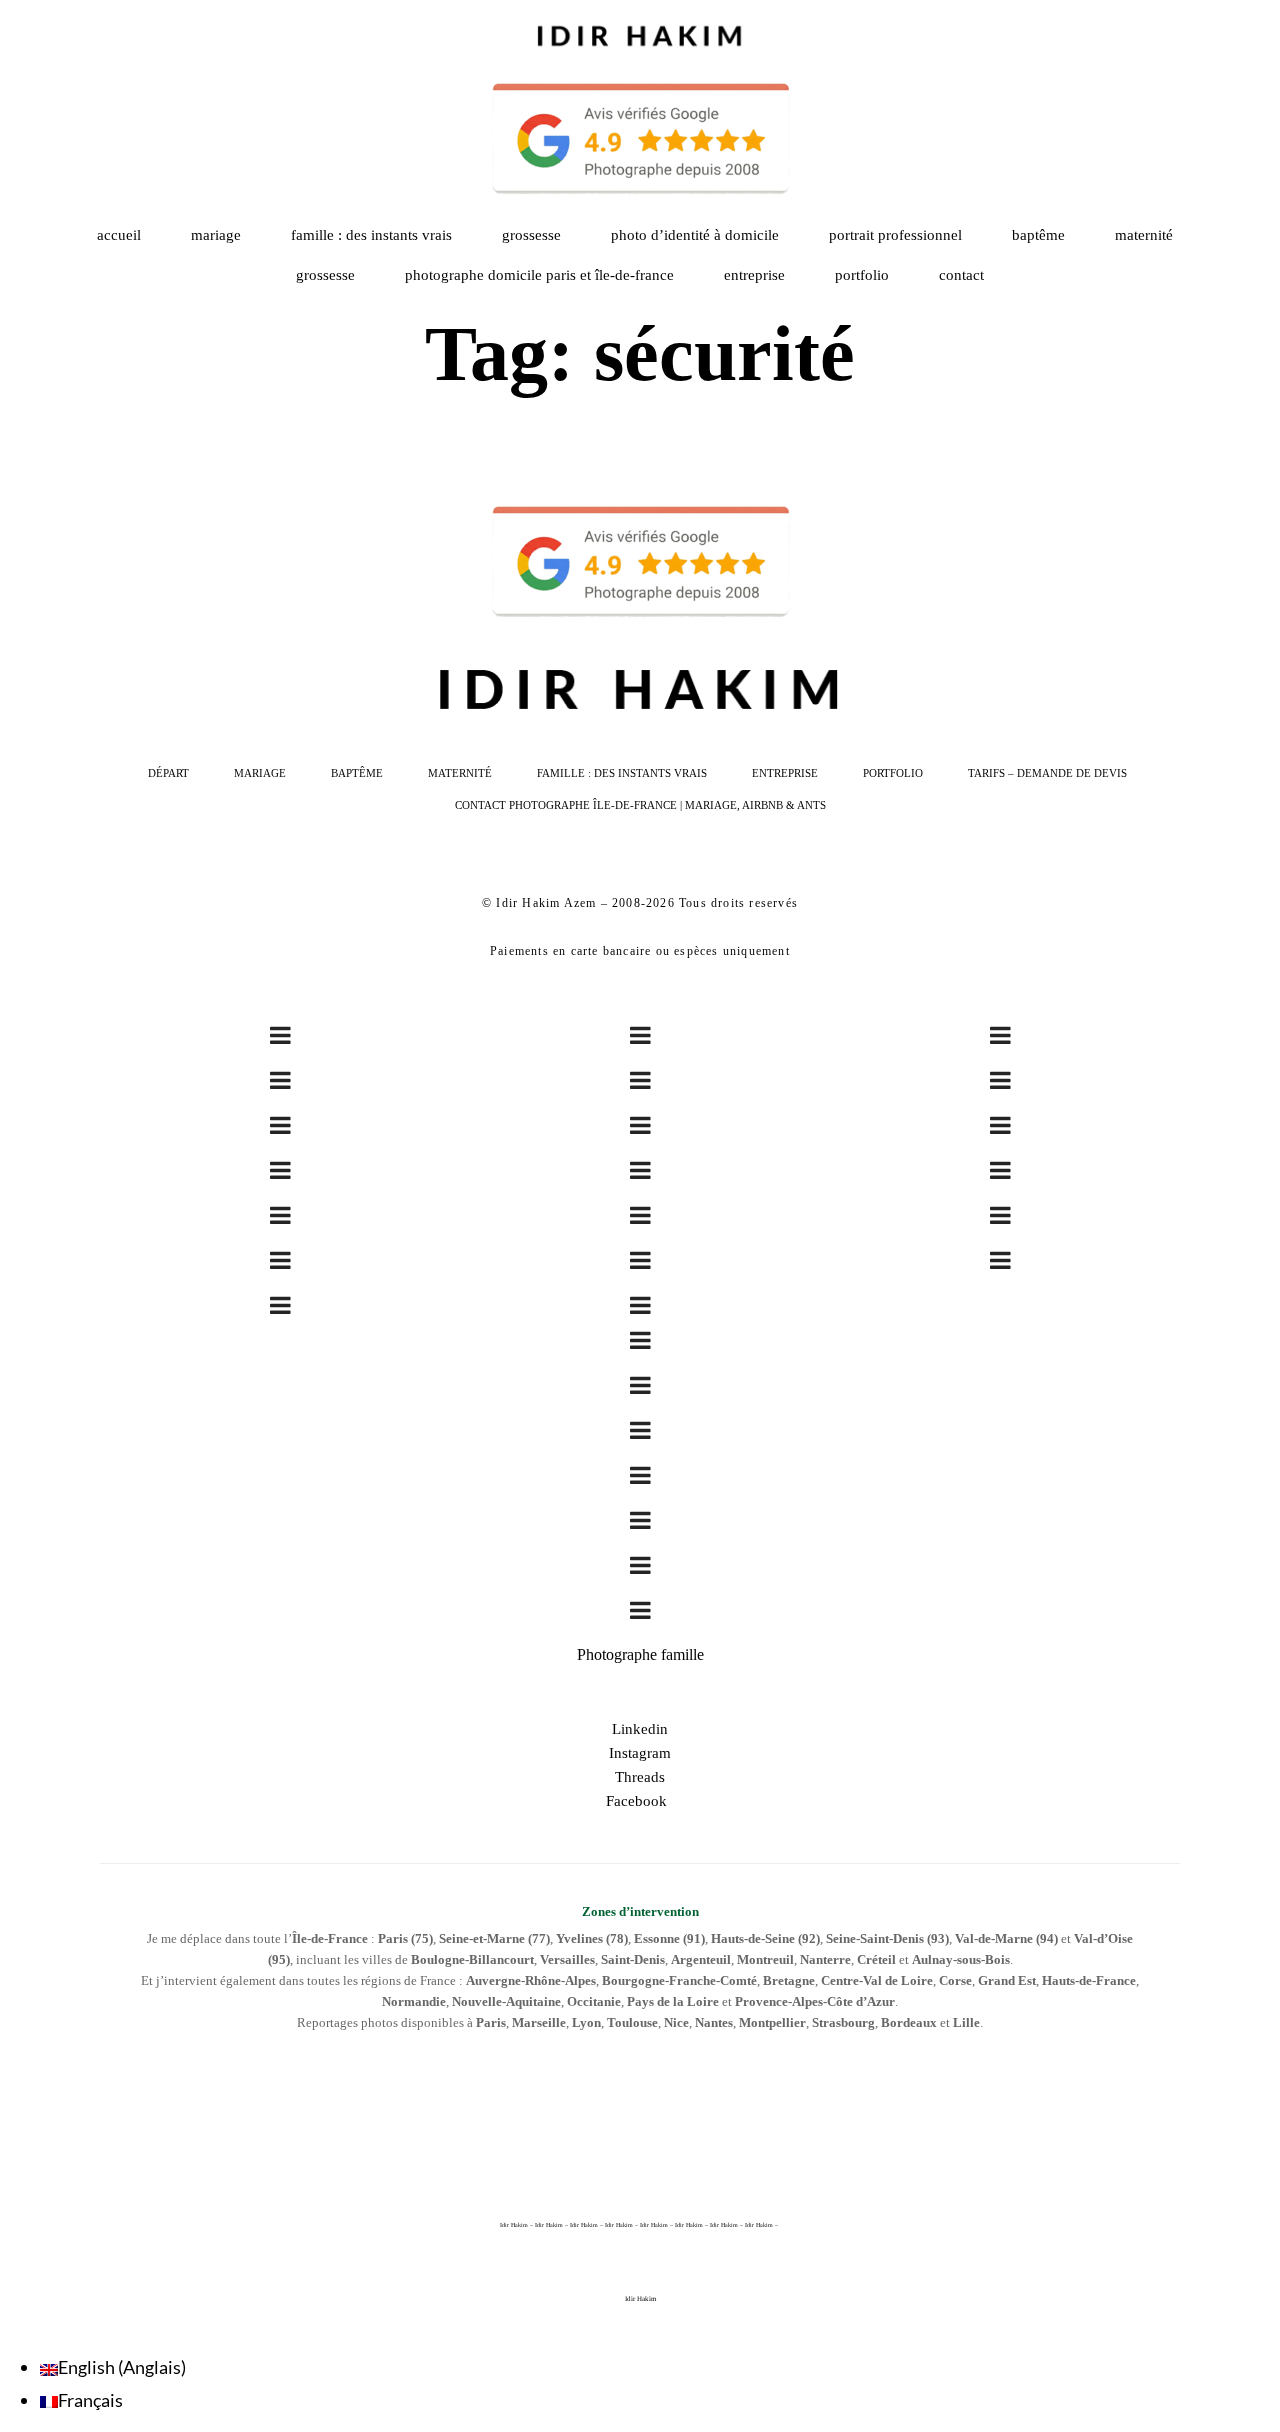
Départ (168, 773)
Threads (640, 1777)
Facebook (640, 1801)
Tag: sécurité (640, 353)
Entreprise (754, 275)
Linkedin (640, 1729)
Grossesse (531, 235)
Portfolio (893, 773)
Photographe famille (640, 1654)
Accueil (119, 235)
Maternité (1144, 235)
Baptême (1038, 235)
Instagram (640, 1753)
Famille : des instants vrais (371, 235)
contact (961, 275)
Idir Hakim (640, 2299)
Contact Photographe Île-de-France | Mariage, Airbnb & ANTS (640, 805)
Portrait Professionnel (895, 235)
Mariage (216, 235)
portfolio (862, 275)
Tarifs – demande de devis (1047, 773)
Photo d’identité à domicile (695, 235)
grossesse (325, 275)
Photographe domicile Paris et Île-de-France (539, 275)
